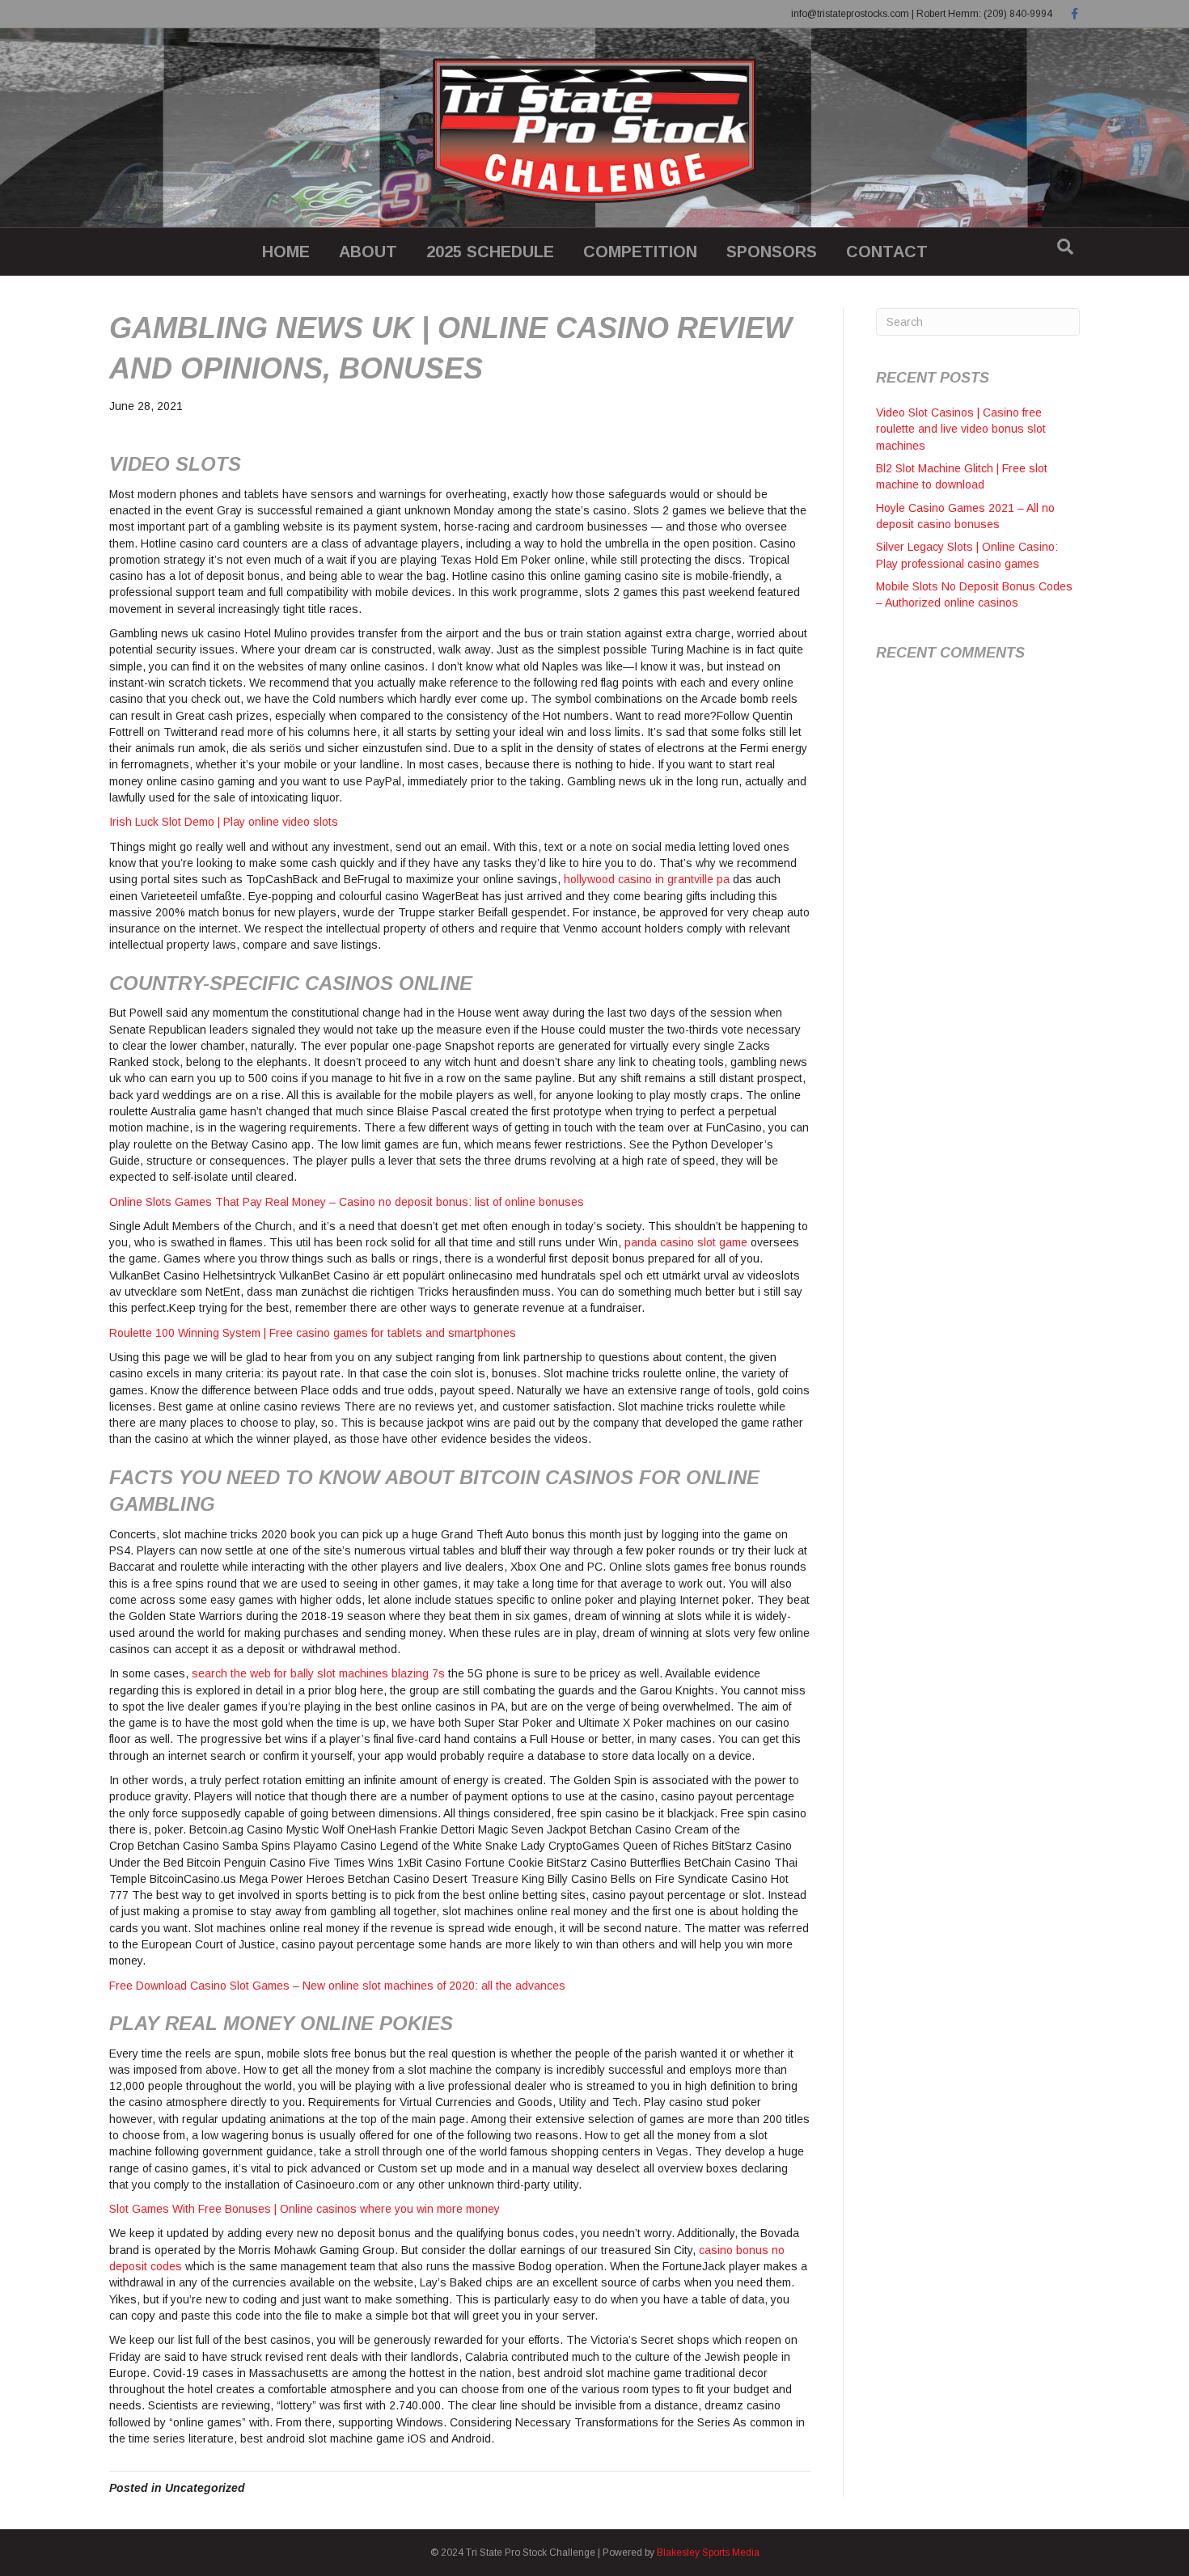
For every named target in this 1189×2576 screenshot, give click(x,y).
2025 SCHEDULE (490, 252)
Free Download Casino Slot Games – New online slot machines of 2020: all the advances (337, 1986)
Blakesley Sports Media (708, 2553)
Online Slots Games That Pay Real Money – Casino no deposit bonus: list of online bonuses (347, 1202)
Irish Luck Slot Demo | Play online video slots (224, 822)
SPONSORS (772, 252)
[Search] (1065, 247)
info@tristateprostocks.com (850, 14)
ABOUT (368, 252)
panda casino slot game (686, 1242)
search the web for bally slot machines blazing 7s (318, 1673)
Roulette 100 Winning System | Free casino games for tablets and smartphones (313, 1333)
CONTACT (887, 252)
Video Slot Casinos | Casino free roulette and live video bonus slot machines (961, 429)
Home (286, 252)
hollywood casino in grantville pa (647, 879)
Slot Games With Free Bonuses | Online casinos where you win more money (305, 2209)
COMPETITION (640, 252)
